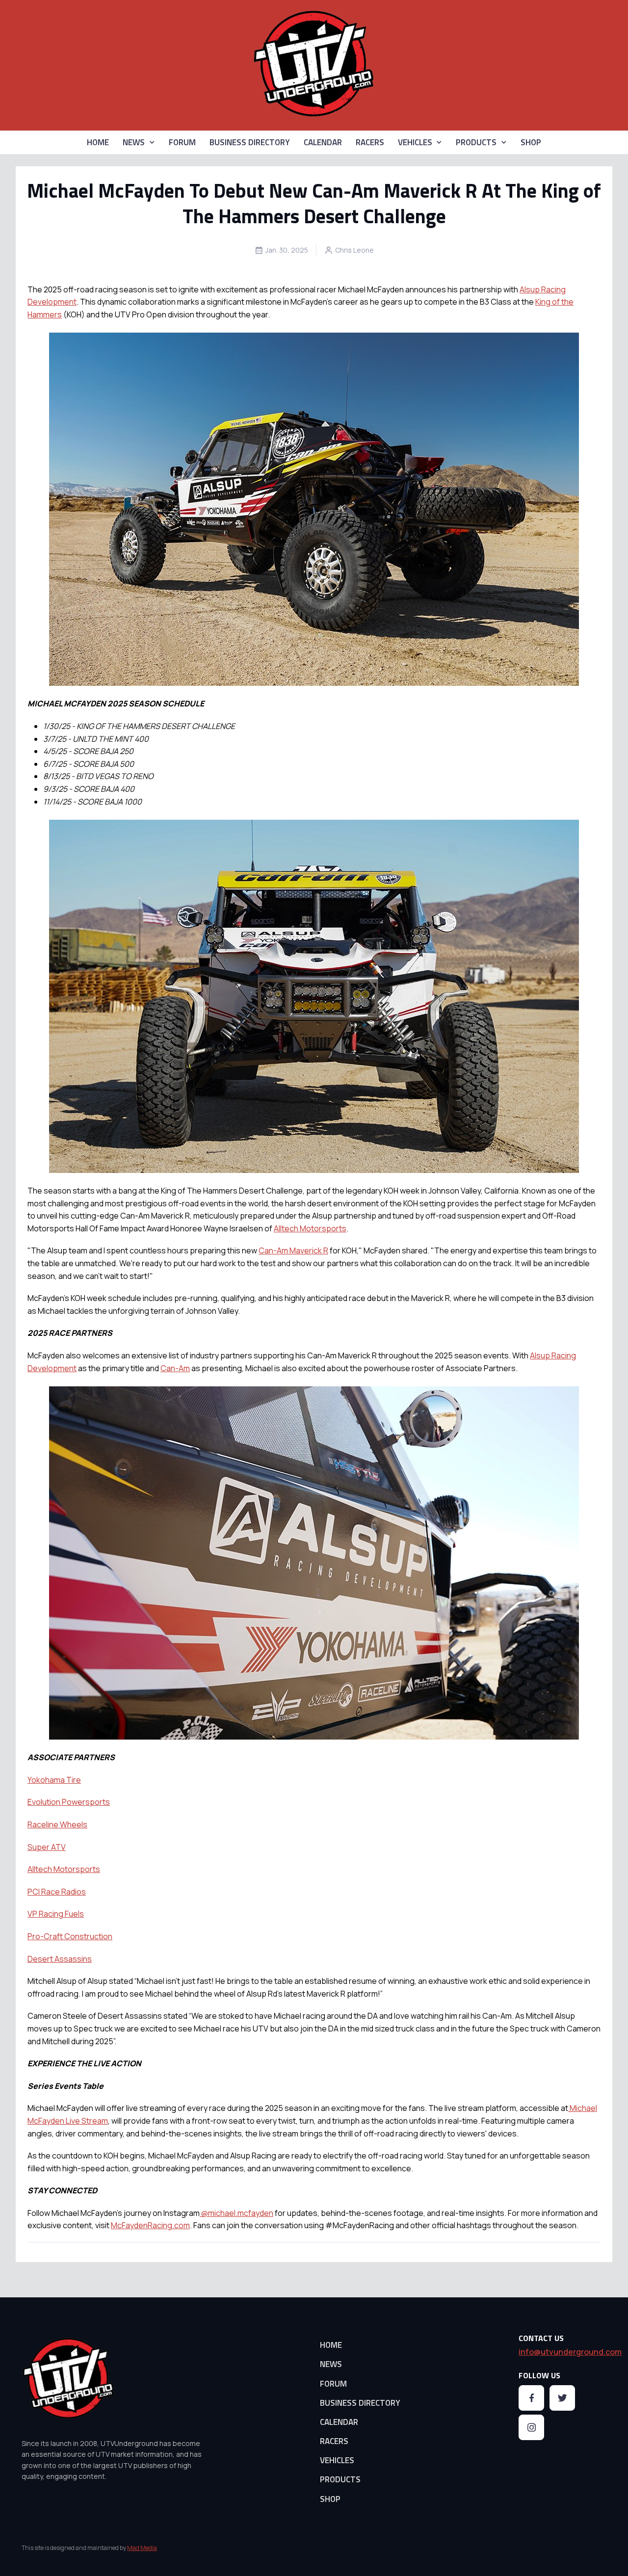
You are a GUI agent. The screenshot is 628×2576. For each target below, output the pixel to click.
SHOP (531, 142)
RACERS (370, 142)
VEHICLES (415, 142)
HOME (98, 142)
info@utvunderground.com (570, 2352)
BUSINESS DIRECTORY (250, 142)
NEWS (134, 142)
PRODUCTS (476, 142)
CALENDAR (323, 142)
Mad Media (142, 2548)
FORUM (182, 142)
